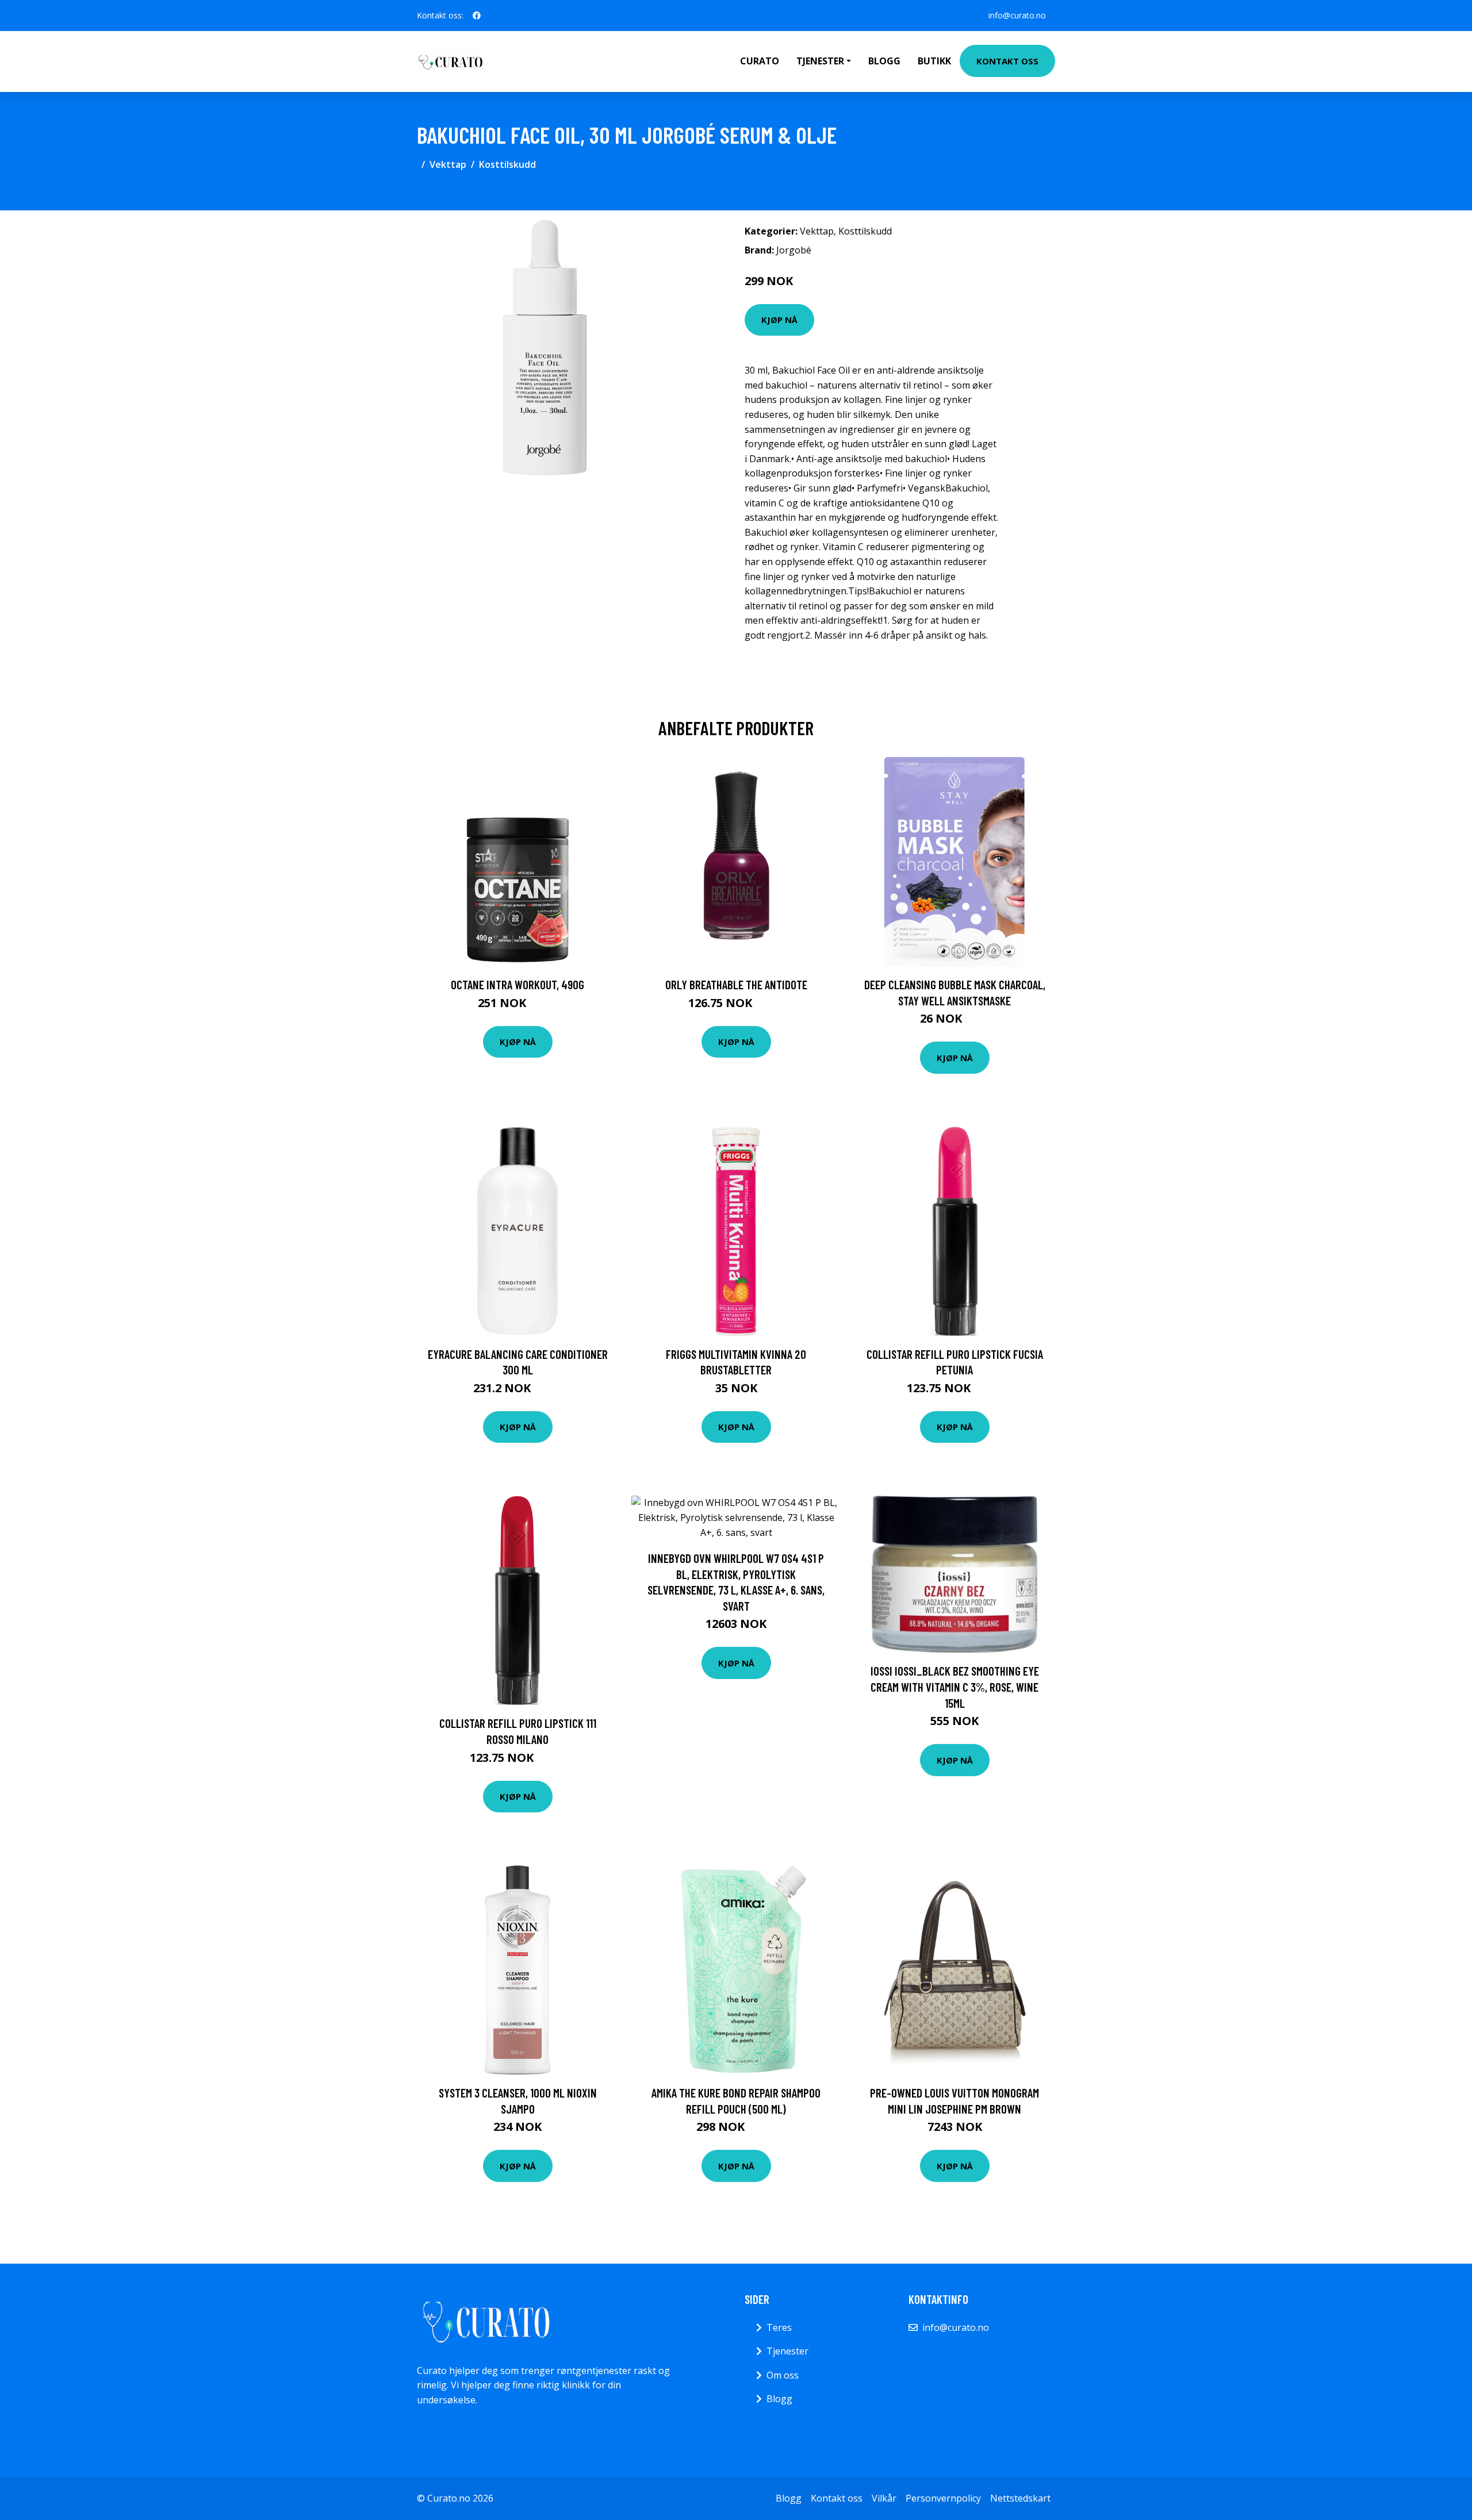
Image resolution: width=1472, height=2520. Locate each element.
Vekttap (448, 164)
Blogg (884, 61)
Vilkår (884, 2498)
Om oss (783, 2375)
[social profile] (477, 16)
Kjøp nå (779, 320)
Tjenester (787, 2351)
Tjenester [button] (820, 61)
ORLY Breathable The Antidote (736, 984)
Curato (760, 61)
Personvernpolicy (943, 2498)
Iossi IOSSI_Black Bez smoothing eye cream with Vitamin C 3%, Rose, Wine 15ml (955, 1687)
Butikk (934, 61)
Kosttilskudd (507, 164)
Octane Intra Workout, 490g (517, 984)
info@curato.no (1017, 15)
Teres (779, 2327)
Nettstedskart (1020, 2498)
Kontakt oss (1007, 61)
